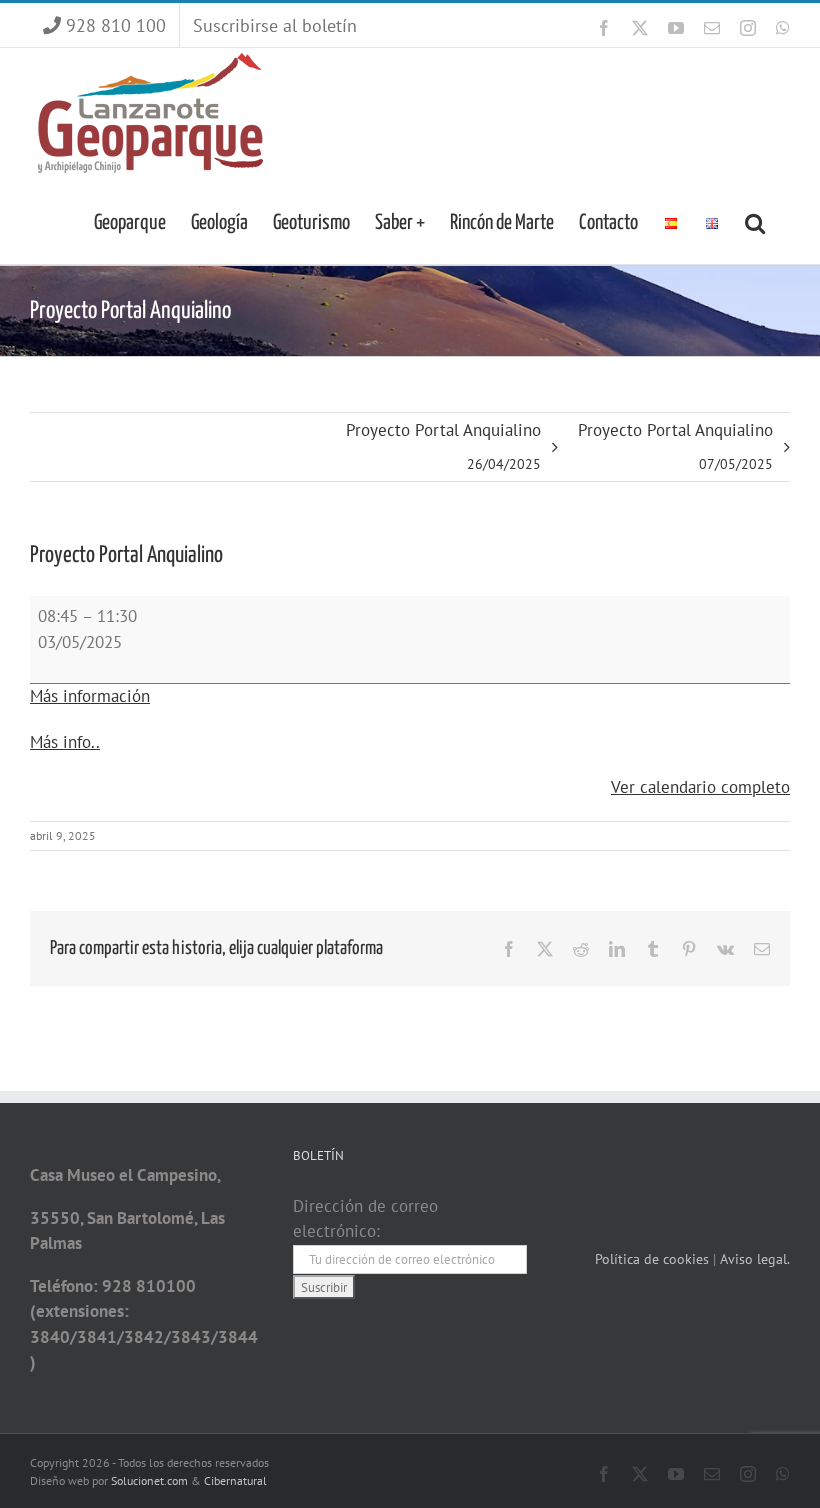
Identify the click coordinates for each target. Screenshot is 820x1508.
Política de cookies (654, 1259)
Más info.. (65, 742)
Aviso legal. (755, 1259)
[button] (755, 221)
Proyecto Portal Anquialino (443, 446)
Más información (90, 696)
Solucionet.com (149, 1480)
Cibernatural (235, 1480)
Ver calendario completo (700, 787)
